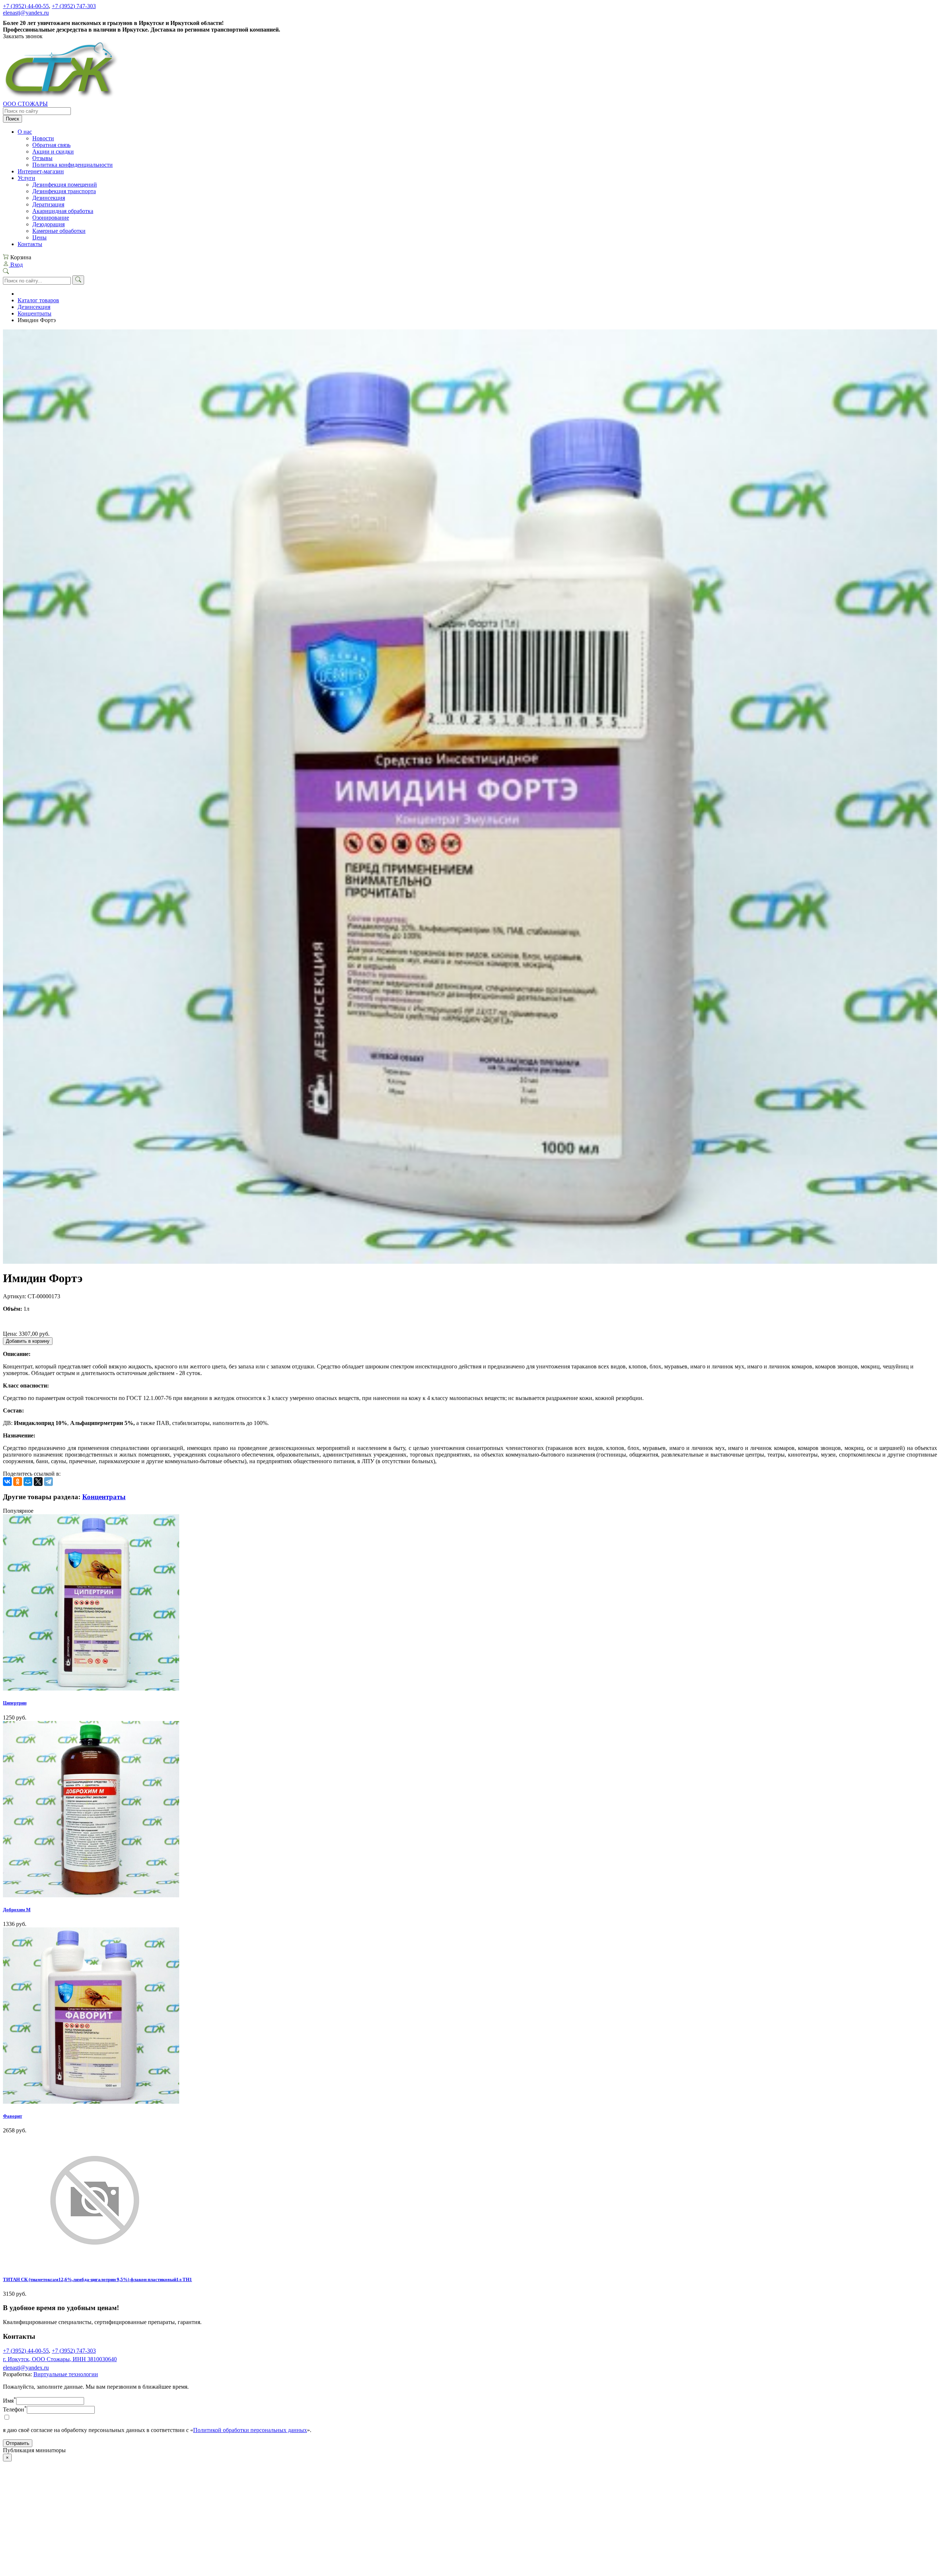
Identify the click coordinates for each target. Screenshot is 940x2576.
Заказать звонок (23, 36)
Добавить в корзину (28, 1341)
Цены (39, 237)
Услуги (26, 178)
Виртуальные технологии (66, 2374)
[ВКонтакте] (7, 1482)
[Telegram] (48, 1482)
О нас (25, 132)
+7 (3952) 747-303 (74, 6)
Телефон (15, 2409)
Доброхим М (17, 1910)
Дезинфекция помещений (65, 185)
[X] (38, 1482)
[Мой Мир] (28, 1482)
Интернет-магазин (41, 171)
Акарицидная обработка (63, 211)
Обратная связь (51, 145)
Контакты (30, 244)
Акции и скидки (53, 151)
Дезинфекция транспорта (64, 191)
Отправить (18, 2443)
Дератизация (48, 204)
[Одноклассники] (18, 1482)
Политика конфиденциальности (73, 165)
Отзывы (42, 158)
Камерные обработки (59, 231)
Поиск (12, 119)
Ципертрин (15, 1703)
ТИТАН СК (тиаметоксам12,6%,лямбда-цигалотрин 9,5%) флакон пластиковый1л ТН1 (97, 2279)
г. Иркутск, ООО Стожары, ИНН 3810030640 (60, 2359)
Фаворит (12, 2116)
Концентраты (35, 313)
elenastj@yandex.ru (26, 13)
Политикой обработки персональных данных (250, 2430)
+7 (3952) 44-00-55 (26, 6)
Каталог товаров (38, 300)
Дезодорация (48, 224)
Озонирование (51, 218)
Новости (43, 138)
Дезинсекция (49, 198)
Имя (10, 2401)
